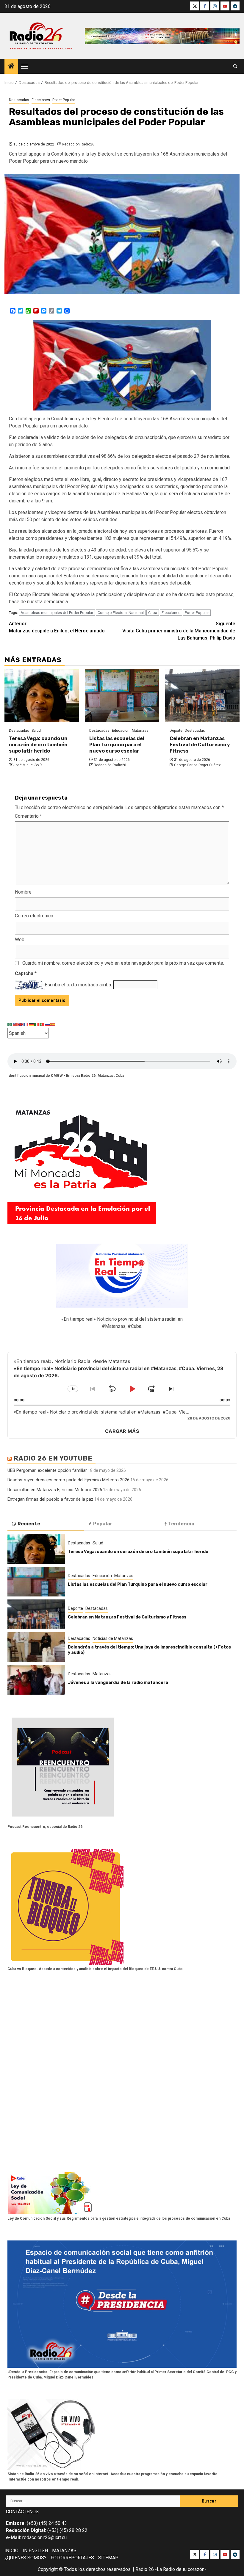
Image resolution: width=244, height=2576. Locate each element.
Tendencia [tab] (181, 1524)
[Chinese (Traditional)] (15, 1024)
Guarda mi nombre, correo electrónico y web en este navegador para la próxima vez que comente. (123, 963)
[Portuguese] (42, 1024)
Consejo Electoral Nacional (121, 613)
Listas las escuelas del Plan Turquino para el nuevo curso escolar (117, 745)
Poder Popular (64, 100)
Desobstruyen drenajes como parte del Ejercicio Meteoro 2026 (68, 1480)
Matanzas (140, 731)
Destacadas (19, 100)
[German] (32, 1024)
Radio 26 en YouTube (53, 1458)
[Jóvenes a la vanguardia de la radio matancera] (36, 1680)
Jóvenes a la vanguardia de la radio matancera (118, 1683)
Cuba (153, 613)
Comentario (28, 816)
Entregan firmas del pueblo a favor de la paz (50, 1499)
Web (20, 940)
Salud (36, 731)
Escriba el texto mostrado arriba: (78, 985)
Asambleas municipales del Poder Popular (57, 613)
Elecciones (41, 100)
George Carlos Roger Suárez (197, 765)
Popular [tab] (103, 1524)
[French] (26, 1024)
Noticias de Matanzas (113, 1638)
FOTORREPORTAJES (72, 2558)
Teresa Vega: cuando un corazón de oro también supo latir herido (38, 745)
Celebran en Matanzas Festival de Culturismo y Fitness (200, 745)
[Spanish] (53, 1024)
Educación (121, 731)
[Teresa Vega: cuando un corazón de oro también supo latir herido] (42, 695)
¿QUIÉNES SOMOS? (25, 2558)
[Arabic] (10, 1024)
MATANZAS (64, 2551)
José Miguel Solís (28, 765)
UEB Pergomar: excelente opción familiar (47, 1470)
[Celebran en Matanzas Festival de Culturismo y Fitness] (202, 695)
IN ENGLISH (35, 2551)
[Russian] (48, 1024)
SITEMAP (108, 2558)
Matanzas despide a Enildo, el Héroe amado (57, 627)
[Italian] (37, 1024)
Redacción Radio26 (78, 144)
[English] (21, 1024)
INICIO (11, 2551)
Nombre (23, 892)
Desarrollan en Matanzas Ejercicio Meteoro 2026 (55, 1490)
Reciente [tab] (29, 1524)
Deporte (176, 731)
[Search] (235, 66)
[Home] (11, 67)
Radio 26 (145, 2569)
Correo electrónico (34, 916)
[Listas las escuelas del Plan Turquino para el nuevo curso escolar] (122, 695)
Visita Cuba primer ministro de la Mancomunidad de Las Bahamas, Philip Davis (179, 631)
